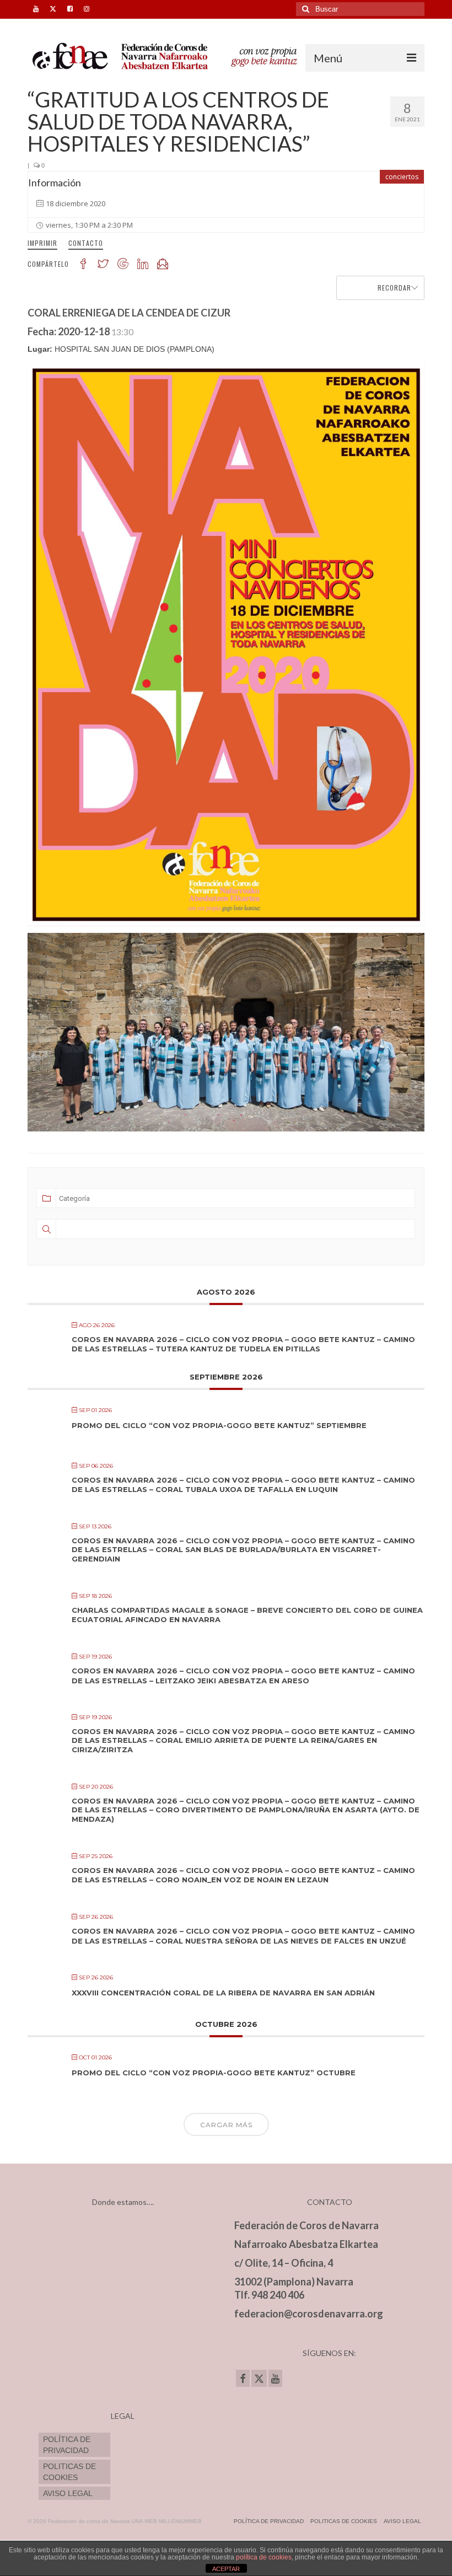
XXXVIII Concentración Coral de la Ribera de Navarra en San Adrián (223, 1993)
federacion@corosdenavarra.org (309, 2314)
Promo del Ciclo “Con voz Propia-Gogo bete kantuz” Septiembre (219, 1425)
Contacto (86, 243)
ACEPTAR (226, 2569)
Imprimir (42, 243)
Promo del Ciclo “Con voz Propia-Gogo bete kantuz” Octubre (214, 2073)
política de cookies (264, 2557)
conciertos (402, 177)
